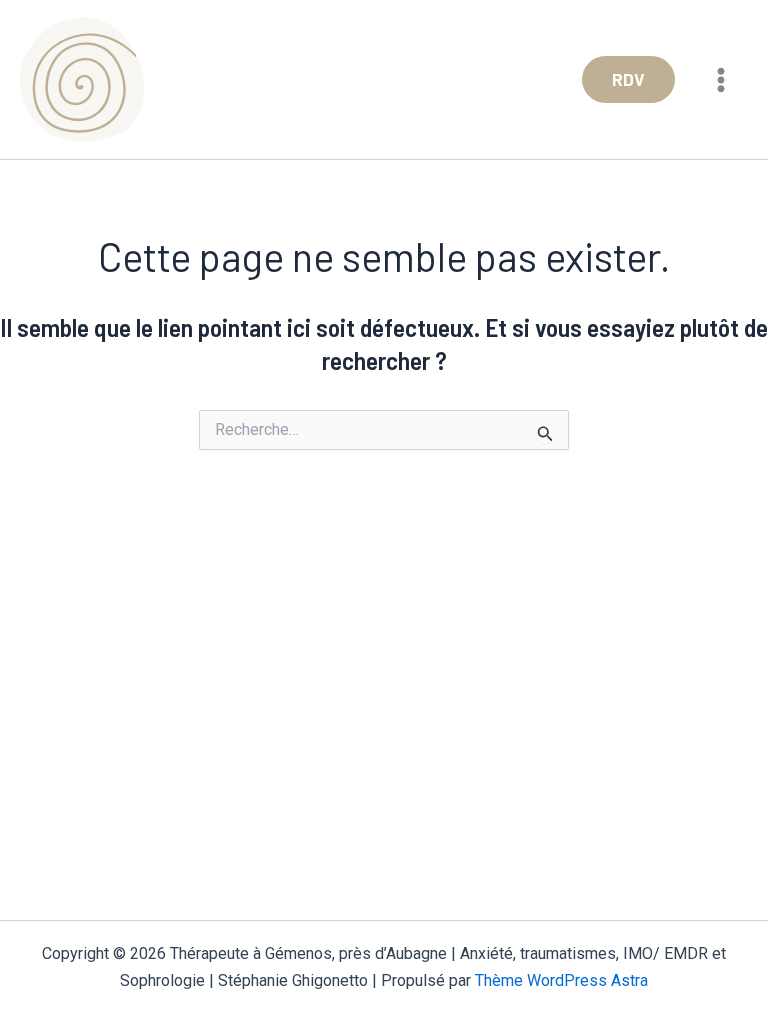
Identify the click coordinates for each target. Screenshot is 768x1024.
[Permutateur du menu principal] (722, 80)
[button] (628, 79)
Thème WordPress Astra (561, 980)
